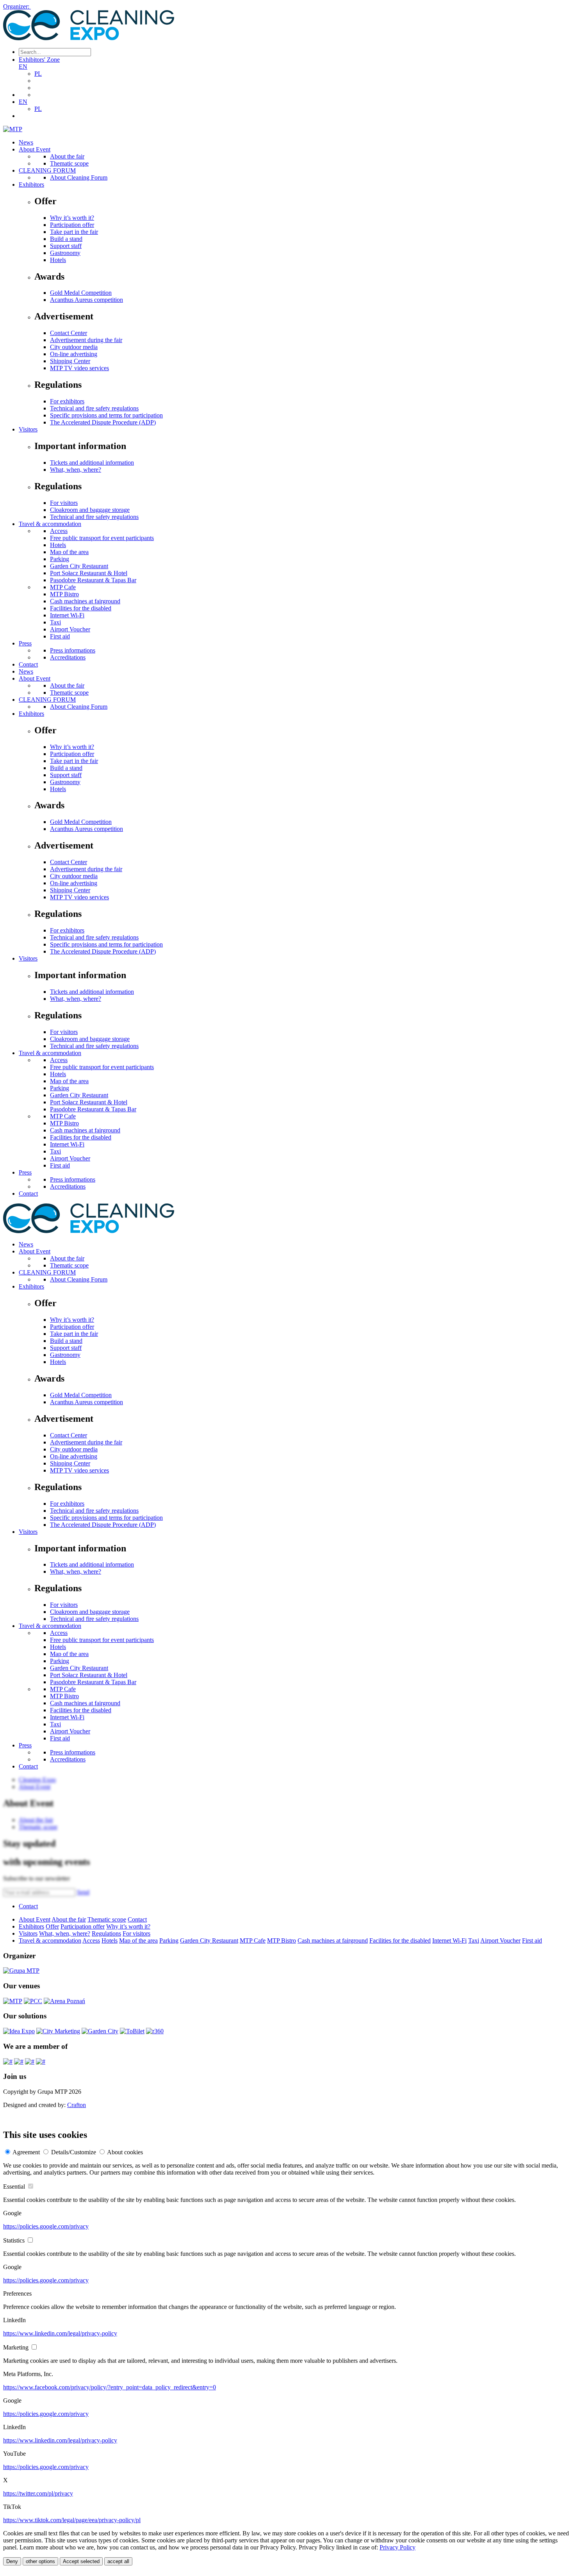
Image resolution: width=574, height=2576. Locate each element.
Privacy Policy (398, 2547)
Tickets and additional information (92, 463)
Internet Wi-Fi (67, 615)
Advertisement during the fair (86, 340)
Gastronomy (65, 253)
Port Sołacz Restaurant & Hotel (89, 573)
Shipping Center (70, 361)
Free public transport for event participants (102, 538)
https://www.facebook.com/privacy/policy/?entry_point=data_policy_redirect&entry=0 (110, 2387)
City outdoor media (74, 347)
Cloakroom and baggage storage (90, 510)
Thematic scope (69, 163)
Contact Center (69, 333)
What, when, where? (76, 470)
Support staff (66, 246)
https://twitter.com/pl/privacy (38, 2493)
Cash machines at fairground (85, 601)
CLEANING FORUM (47, 170)
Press (25, 643)
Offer (52, 1926)
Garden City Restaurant (79, 566)
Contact (28, 664)
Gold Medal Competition (81, 293)
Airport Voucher (70, 629)
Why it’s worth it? (72, 218)
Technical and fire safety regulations (94, 408)
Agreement (26, 2152)
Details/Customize (74, 2152)
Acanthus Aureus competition (86, 300)
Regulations (106, 1933)
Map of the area (69, 552)
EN (23, 67)
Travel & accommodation (50, 524)
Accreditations (68, 657)
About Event (35, 149)
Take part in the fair (74, 232)
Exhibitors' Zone (39, 60)
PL (38, 74)
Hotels (58, 260)
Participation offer (72, 225)
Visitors (28, 429)
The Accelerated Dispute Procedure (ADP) (103, 422)
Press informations (73, 650)
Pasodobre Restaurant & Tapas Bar (93, 580)
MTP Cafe (63, 587)
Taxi (55, 622)
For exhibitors (67, 401)
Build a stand (66, 239)
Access (59, 531)
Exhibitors (31, 185)
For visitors (64, 503)
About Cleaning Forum (79, 177)
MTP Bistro (64, 594)
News (26, 142)
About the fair (67, 156)
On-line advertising (74, 354)
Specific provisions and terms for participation (106, 415)
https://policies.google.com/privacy (46, 2226)
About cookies (125, 2152)
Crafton (77, 2105)
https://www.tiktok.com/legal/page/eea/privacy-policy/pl (72, 2520)
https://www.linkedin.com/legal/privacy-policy (60, 2333)
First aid (60, 636)
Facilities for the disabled (81, 608)
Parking (60, 559)
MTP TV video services (79, 368)
